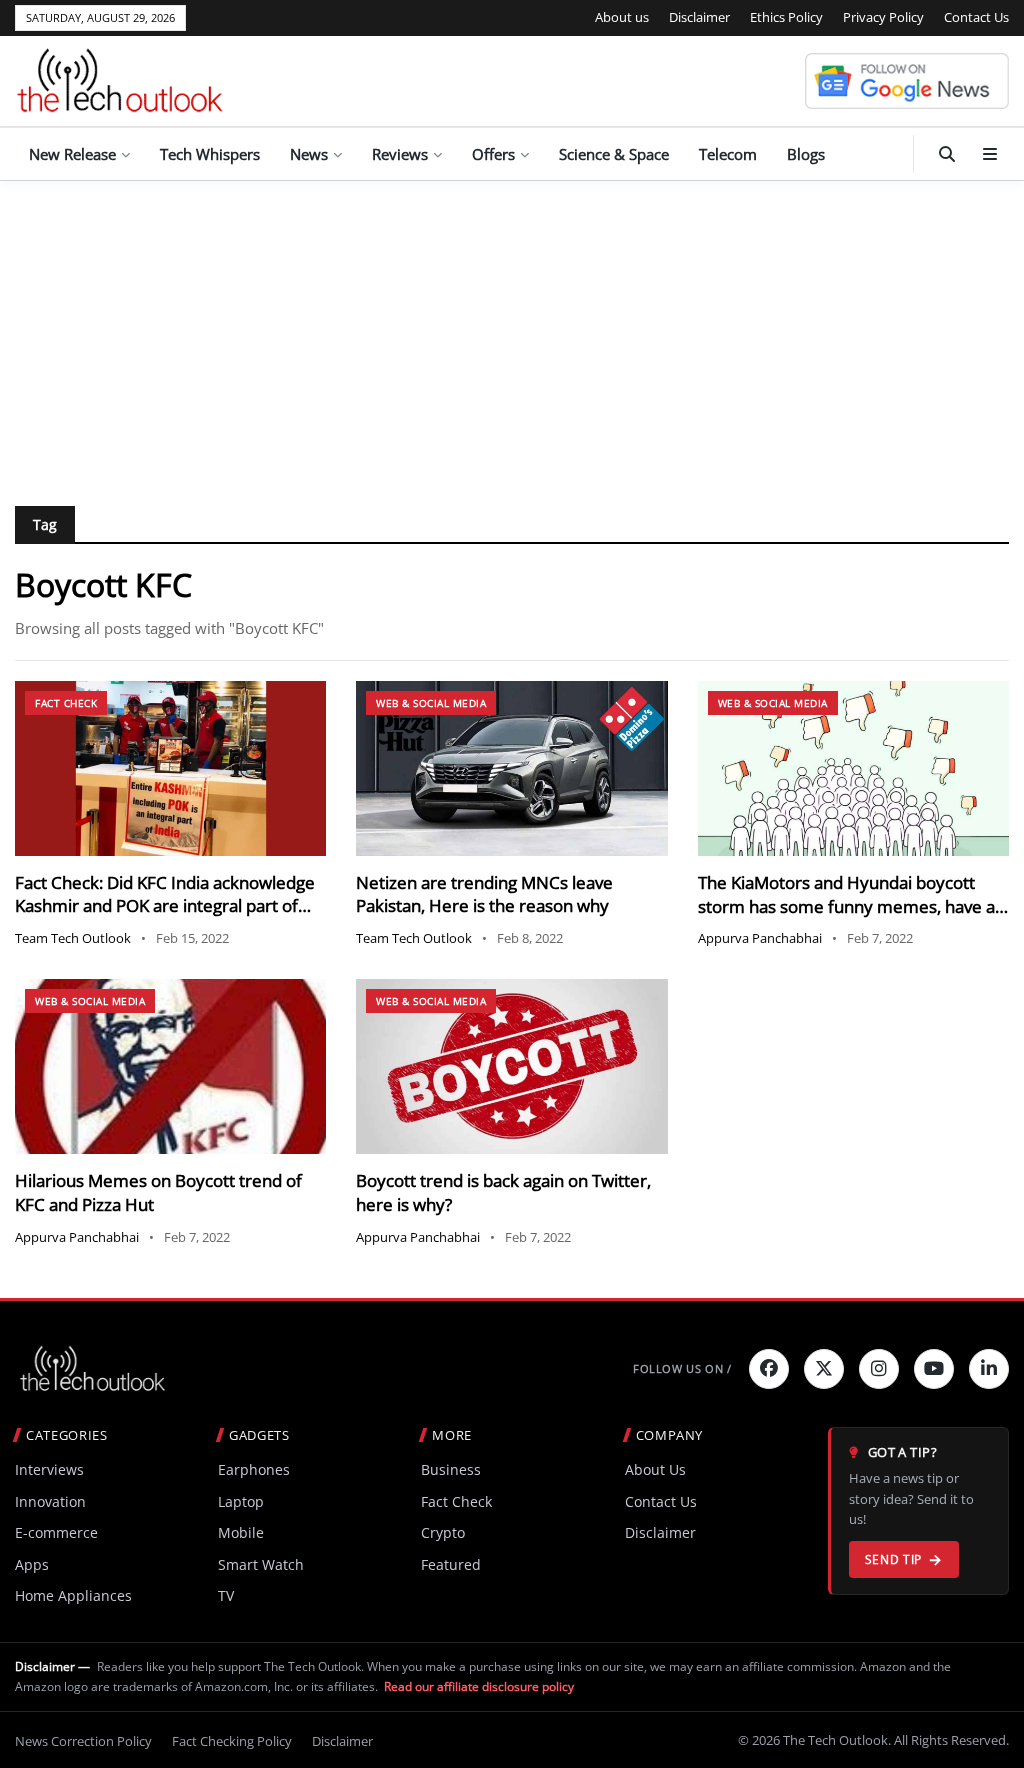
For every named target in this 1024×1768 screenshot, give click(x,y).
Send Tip (893, 1559)
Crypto (443, 1532)
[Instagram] (879, 1369)
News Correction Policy (83, 1741)
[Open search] (947, 154)
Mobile (241, 1532)
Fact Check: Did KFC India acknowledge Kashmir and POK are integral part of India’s (165, 906)
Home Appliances (73, 1595)
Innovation (50, 1501)
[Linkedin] (989, 1369)
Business (451, 1469)
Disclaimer (699, 17)
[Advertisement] (512, 331)
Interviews (49, 1469)
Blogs (806, 154)
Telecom (728, 154)
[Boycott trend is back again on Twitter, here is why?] (511, 1066)
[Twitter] (824, 1369)
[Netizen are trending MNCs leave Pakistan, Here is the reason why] (511, 768)
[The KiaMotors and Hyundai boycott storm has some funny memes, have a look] (853, 768)
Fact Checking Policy (232, 1741)
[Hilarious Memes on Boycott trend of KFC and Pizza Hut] (170, 1066)
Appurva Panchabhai (760, 938)
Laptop (241, 1501)
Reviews (400, 154)
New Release (72, 154)
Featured (451, 1564)
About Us (655, 1469)
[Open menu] (990, 154)
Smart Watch (261, 1564)
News (309, 154)
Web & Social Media (431, 703)
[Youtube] (934, 1369)
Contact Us (976, 17)
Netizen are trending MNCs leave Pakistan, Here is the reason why (484, 894)
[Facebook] (769, 1369)
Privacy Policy (883, 17)
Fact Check (66, 703)
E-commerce (56, 1532)
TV (226, 1595)
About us (622, 17)
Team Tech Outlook (73, 938)
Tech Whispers (210, 154)
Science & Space (614, 154)
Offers (493, 154)
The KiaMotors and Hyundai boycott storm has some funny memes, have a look (846, 906)
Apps (32, 1564)
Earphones (254, 1469)
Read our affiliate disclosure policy (479, 1686)
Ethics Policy (786, 17)
